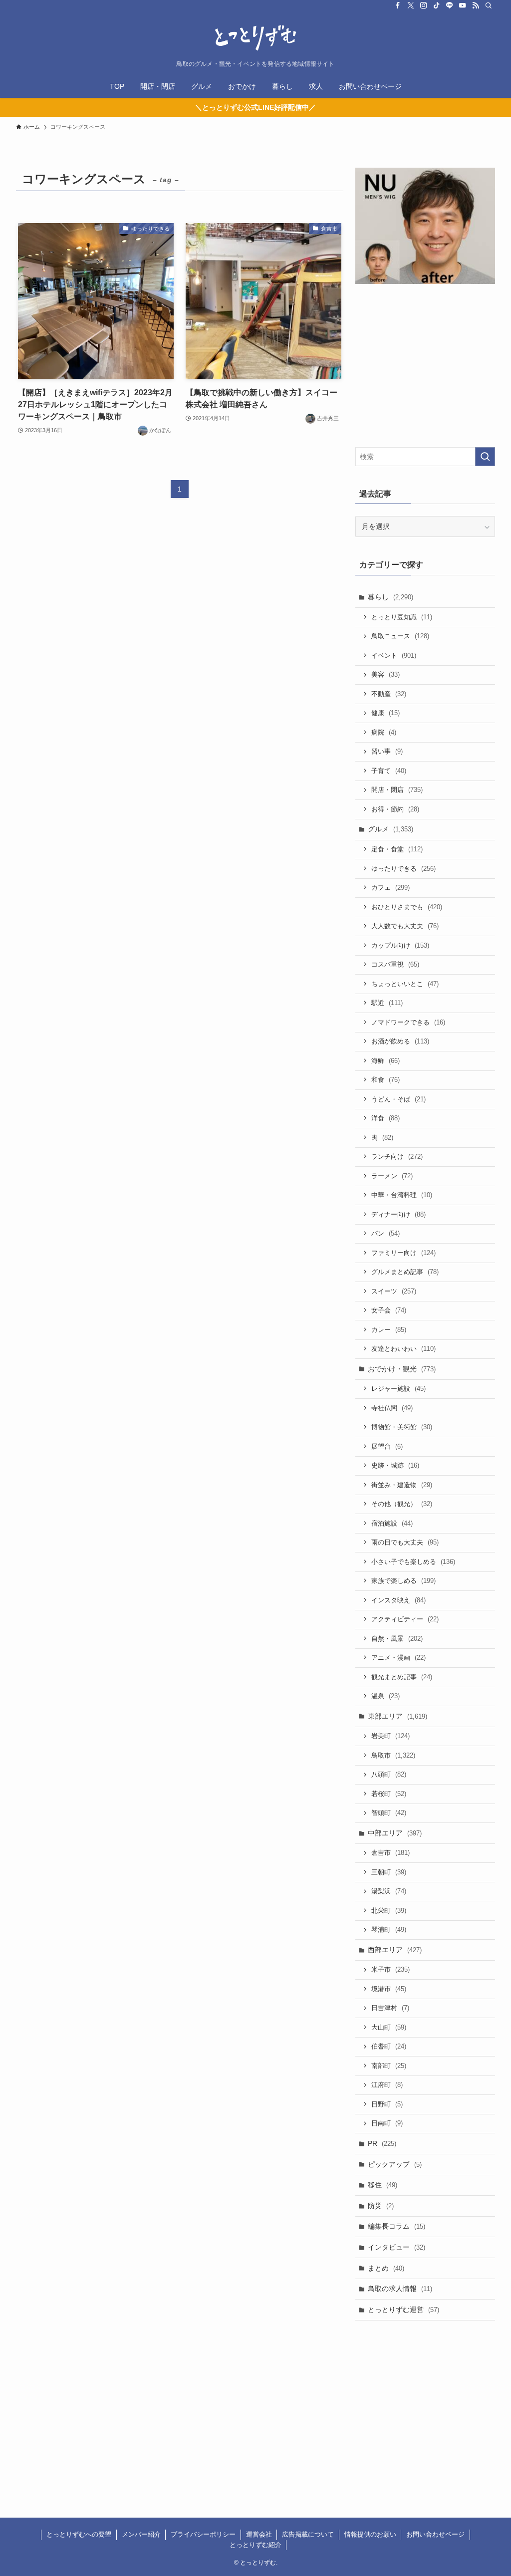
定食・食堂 (397, 849)
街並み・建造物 (402, 1485)
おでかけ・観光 (402, 1369)
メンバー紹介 (141, 2534)
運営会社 (259, 2534)
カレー (389, 1330)
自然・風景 (397, 1639)
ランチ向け (397, 1157)
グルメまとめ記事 (405, 1272)
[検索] (489, 5)
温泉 (385, 1696)
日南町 (387, 2123)
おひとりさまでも (407, 907)
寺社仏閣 (392, 1408)
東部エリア (397, 1716)
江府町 (387, 2085)
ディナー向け (398, 1214)
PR (382, 2143)
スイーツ (394, 1291)
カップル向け (400, 945)
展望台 (387, 1446)
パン (385, 1233)
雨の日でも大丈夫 (405, 1542)
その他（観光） (402, 1504)
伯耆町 (389, 2046)
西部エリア (395, 1950)
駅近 (387, 1003)
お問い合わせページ (435, 2534)
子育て (389, 771)
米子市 (390, 1969)
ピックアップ (395, 2164)
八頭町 (389, 1774)
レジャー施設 (398, 1389)
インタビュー (396, 2247)
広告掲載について (308, 2534)
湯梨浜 (389, 1891)
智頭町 (389, 1813)
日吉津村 (390, 2008)
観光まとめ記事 (402, 1677)
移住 (383, 2185)
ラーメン (392, 1176)
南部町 (389, 2066)
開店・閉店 (397, 790)
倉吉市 (390, 1853)
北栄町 (389, 1911)
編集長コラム (396, 2226)
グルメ (390, 829)
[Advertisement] (425, 367)
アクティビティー (405, 1619)
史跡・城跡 (395, 1465)
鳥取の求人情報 (400, 2289)
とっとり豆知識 (402, 617)
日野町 (387, 2104)
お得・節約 (395, 809)
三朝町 (389, 1872)
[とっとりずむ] (255, 38)
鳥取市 (393, 1755)
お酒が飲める (400, 1041)
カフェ (390, 888)
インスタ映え (398, 1600)
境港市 (389, 1989)
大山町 (389, 2027)
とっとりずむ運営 (403, 2310)
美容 (385, 674)
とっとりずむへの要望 (79, 2534)
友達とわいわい (403, 1349)
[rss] (476, 5)
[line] (450, 5)
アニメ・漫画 (398, 1658)
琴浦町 (389, 1930)
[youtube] (463, 5)
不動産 (389, 694)
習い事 (387, 751)
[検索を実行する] (485, 457)
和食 (385, 1080)
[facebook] (398, 5)
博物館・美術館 (402, 1427)
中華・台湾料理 (402, 1195)
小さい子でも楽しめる (413, 1562)
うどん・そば (398, 1099)
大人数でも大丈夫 (405, 926)
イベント (394, 655)
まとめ (386, 2268)
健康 (385, 713)
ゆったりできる (403, 869)
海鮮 (385, 1061)
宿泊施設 (392, 1523)
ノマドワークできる (408, 1022)
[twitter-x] (411, 5)
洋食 (385, 1118)
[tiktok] (437, 5)
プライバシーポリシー (203, 2534)
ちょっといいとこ (405, 984)
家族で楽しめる (403, 1581)
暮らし (390, 597)
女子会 (389, 1310)
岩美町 (390, 1736)
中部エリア (395, 1833)
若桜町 (389, 1794)
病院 (384, 732)
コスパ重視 (395, 964)
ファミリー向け (403, 1253)
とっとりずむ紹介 (255, 2545)
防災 (381, 2206)
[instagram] (424, 5)
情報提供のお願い (370, 2534)
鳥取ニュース (400, 636)
